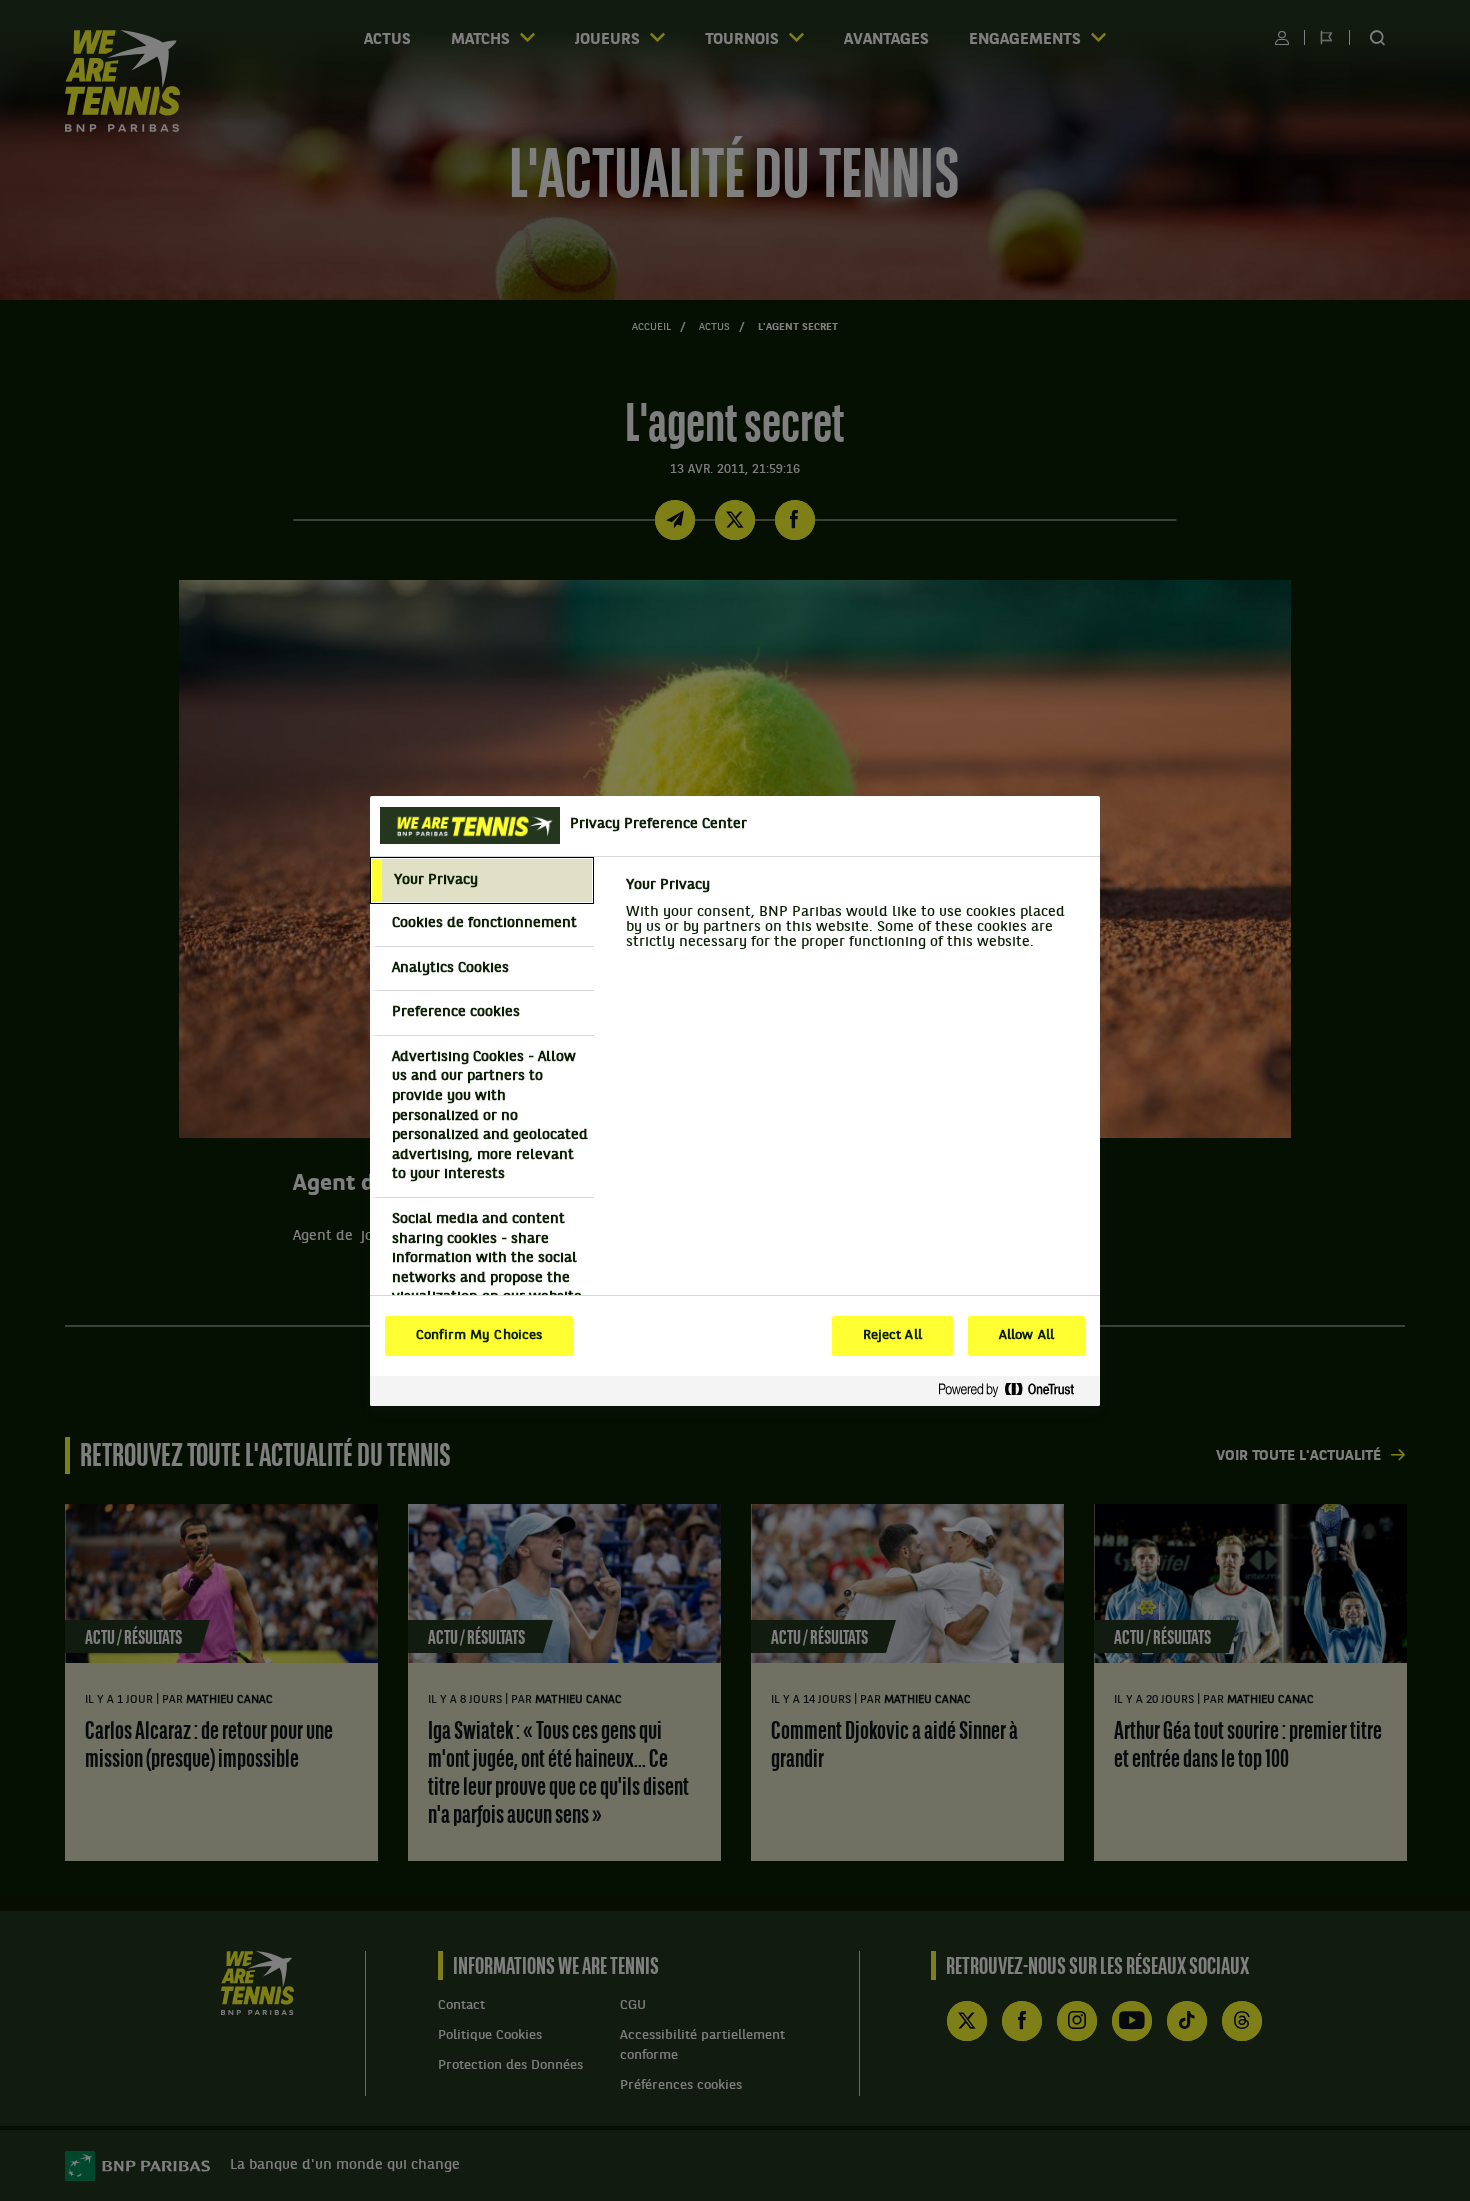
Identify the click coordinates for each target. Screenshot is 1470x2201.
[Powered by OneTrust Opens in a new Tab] (1014, 1390)
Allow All (1026, 1336)
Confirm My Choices (479, 1336)
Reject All (892, 1336)
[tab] (482, 881)
